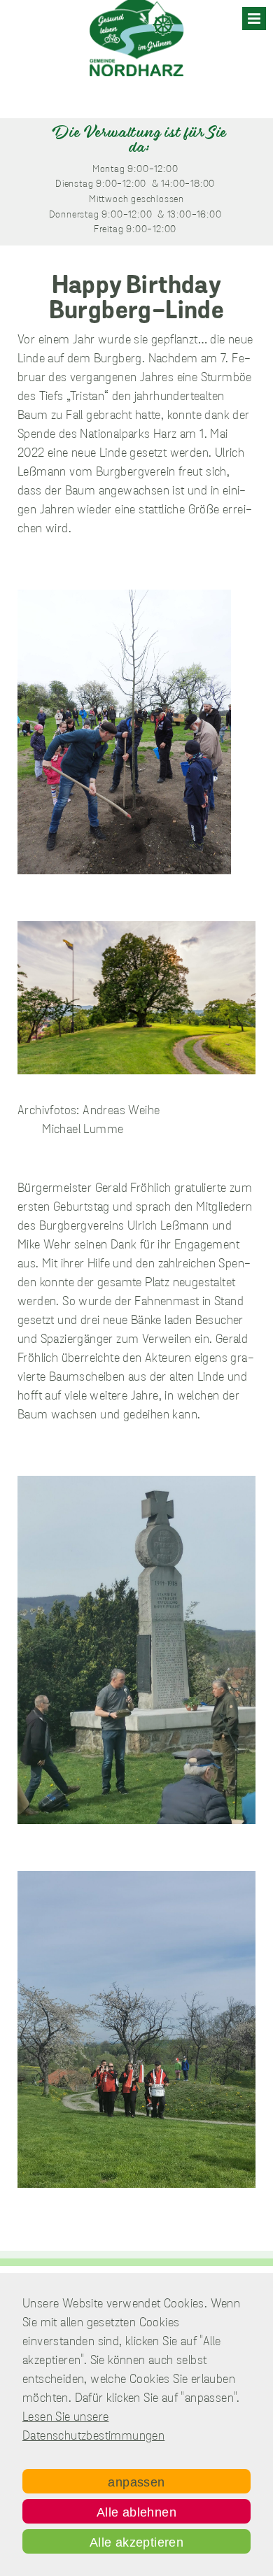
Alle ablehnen (136, 2512)
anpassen (136, 2482)
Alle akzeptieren (136, 2542)
